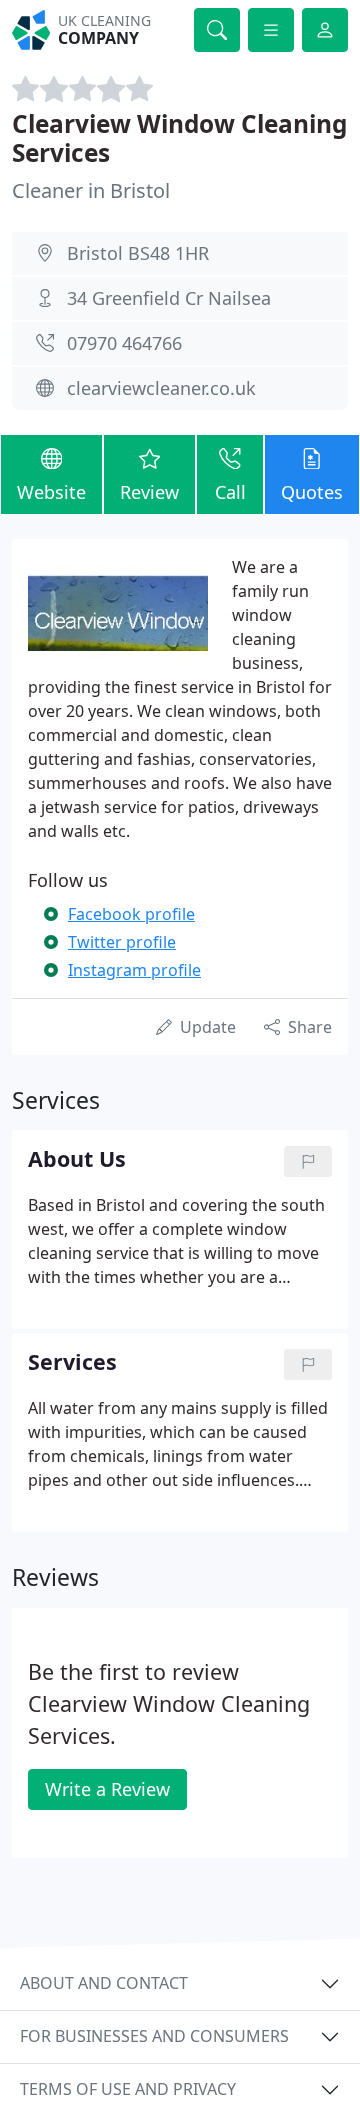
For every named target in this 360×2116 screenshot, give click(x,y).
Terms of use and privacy (128, 2089)
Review (149, 492)
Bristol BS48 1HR (138, 253)
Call (230, 492)
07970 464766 (124, 343)
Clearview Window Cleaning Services (179, 138)
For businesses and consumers (154, 2036)
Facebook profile (131, 914)
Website (51, 492)
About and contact (104, 1983)
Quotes (312, 492)
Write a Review (107, 1789)
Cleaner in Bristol (91, 190)
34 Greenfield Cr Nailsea (169, 298)
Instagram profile (134, 970)
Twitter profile (122, 942)
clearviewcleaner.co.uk (161, 388)
